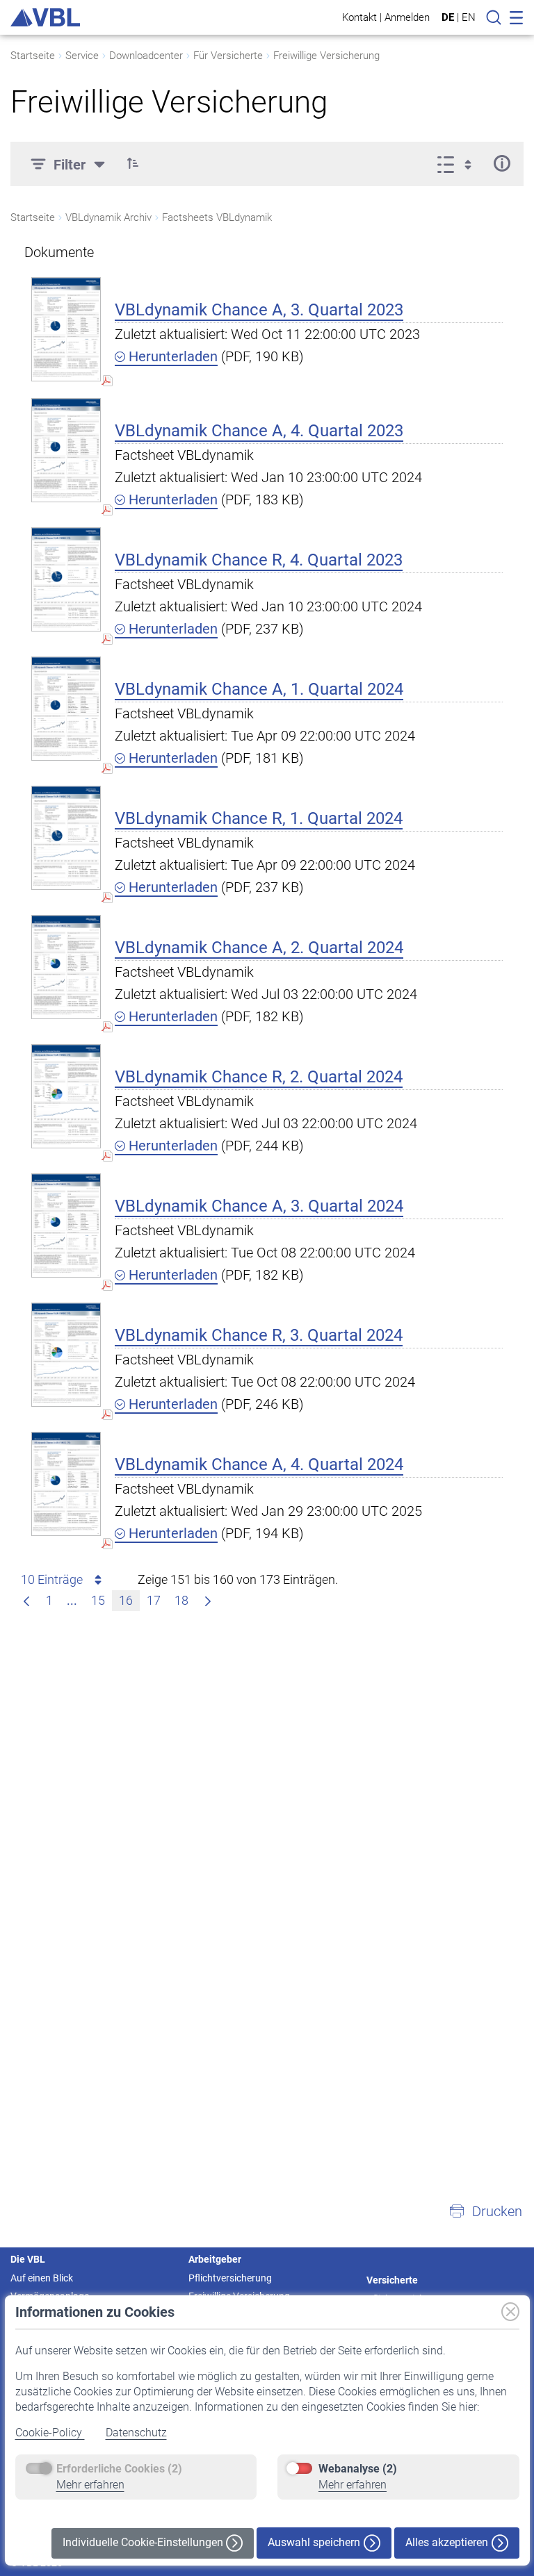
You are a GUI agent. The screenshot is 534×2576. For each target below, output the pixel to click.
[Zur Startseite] (45, 17)
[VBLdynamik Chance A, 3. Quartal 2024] (66, 1225)
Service (82, 56)
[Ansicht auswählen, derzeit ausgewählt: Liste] (459, 163)
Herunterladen (171, 356)
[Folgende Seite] (208, 1601)
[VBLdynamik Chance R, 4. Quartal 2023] (66, 579)
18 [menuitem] (181, 1600)
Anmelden (407, 17)
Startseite (33, 56)
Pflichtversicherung (230, 2278)
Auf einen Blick (42, 2278)
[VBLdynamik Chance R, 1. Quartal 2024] (66, 837)
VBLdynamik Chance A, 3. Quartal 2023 (259, 310)
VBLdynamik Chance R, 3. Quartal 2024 (259, 1335)
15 (98, 1600)
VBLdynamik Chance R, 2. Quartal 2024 (259, 1077)
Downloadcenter (146, 56)
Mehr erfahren (90, 2485)
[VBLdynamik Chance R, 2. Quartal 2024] (66, 1096)
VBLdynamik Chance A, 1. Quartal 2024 (259, 689)
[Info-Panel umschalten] (502, 163)
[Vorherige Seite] (26, 1601)
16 (126, 1600)
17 (154, 1600)
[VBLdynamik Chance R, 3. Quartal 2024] (66, 1354)
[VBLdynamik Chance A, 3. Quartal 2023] (66, 329)
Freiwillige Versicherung (326, 56)
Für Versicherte (228, 56)
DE (448, 17)
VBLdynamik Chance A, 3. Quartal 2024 (259, 1206)
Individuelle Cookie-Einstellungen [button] (144, 2542)
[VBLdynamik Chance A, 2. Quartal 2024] (66, 967)
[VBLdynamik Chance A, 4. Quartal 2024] (66, 1484)
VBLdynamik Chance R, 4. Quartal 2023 (259, 560)
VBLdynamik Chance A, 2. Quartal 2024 (259, 948)
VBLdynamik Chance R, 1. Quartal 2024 (259, 818)
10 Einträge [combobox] (52, 1579)
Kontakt (359, 17)
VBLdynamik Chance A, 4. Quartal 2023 (259, 431)
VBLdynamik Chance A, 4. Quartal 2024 (259, 1464)
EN (469, 17)
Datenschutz (136, 2433)
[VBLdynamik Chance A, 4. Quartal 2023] (66, 450)
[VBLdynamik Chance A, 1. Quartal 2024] (66, 708)
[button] (133, 163)
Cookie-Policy (50, 2433)
